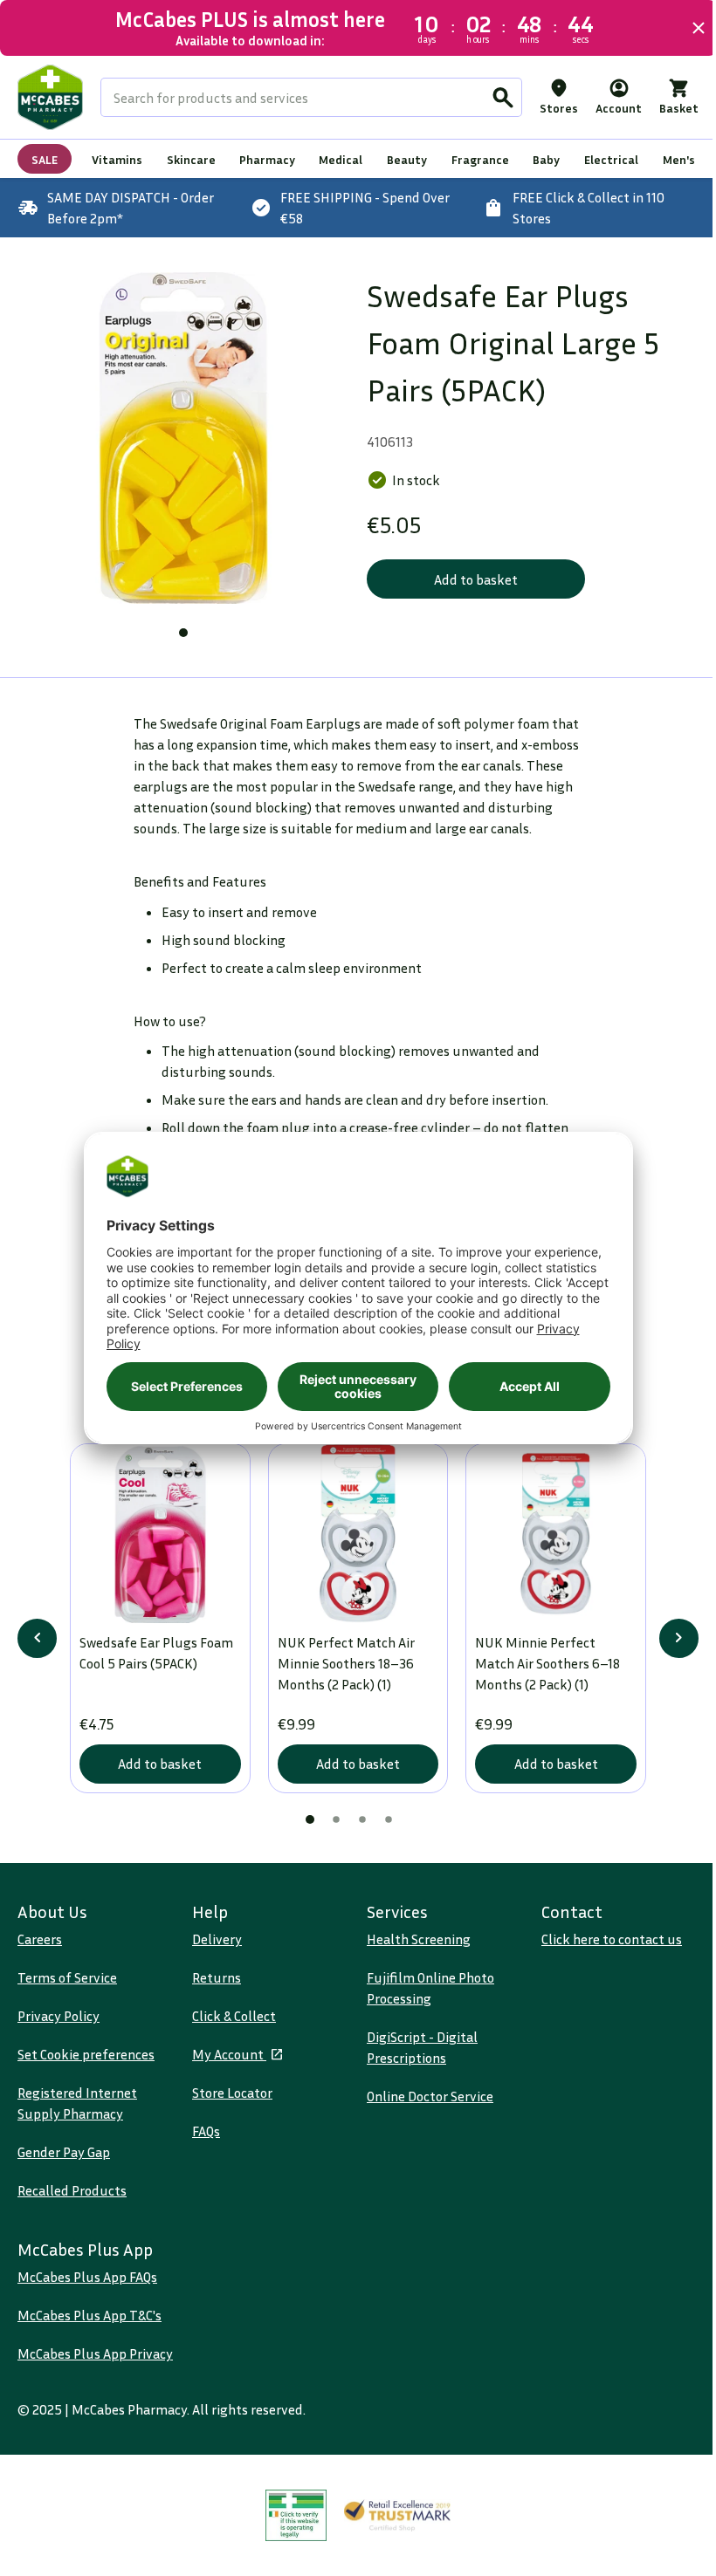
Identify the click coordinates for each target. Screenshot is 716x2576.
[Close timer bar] (685, 28)
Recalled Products (72, 2201)
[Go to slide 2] (330, 1830)
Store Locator (229, 2103)
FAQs (203, 2141)
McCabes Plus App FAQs (87, 2287)
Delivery (213, 1949)
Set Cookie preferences (86, 2065)
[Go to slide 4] (382, 1830)
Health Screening (413, 1949)
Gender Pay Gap (64, 2162)
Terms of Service (67, 1988)
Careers (40, 1949)
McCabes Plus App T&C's (89, 2326)
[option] (180, 435)
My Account (226, 2065)
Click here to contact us (602, 1949)
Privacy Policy (59, 2026)
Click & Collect (231, 2026)
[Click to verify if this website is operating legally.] (290, 2547)
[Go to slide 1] (180, 627)
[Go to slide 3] (356, 1830)
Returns (213, 1988)
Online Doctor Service (424, 2107)
